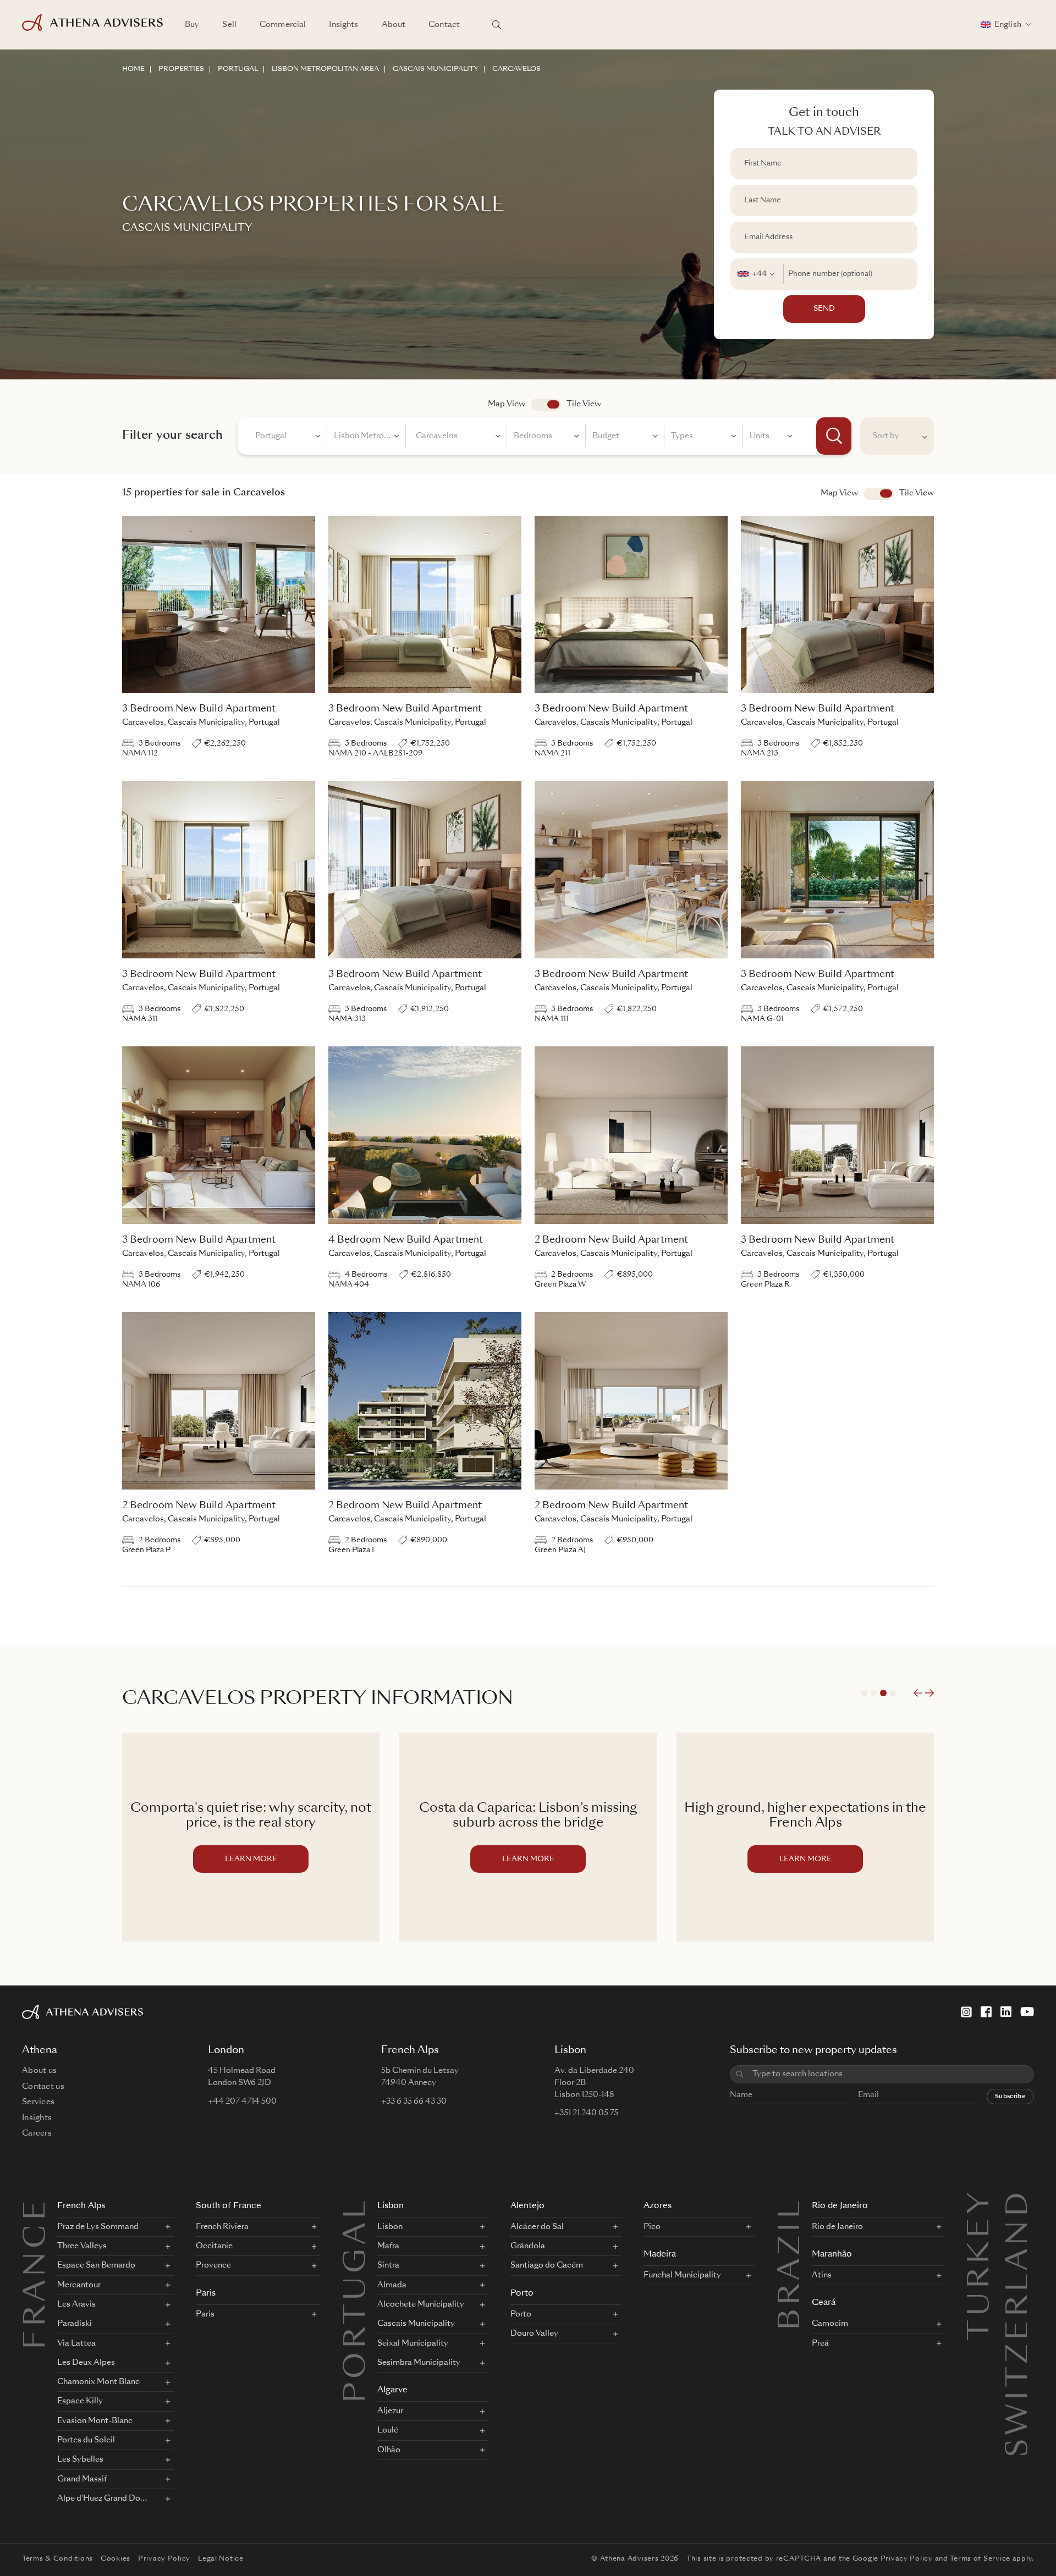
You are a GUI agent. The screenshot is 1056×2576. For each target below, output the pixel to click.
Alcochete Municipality (421, 2304)
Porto (522, 2294)
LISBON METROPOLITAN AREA (325, 69)
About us (39, 2071)
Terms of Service (980, 2559)
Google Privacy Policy (893, 2559)
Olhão (389, 2450)
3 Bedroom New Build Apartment (199, 709)
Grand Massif (82, 2479)
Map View (507, 404)
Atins (822, 2275)
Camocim (830, 2324)
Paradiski (75, 2324)
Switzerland (1020, 2203)
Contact (444, 25)
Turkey (981, 2203)
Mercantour (79, 2285)
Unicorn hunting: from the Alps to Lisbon (805, 1816)
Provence (213, 2265)
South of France (229, 2206)
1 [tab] (865, 1693)
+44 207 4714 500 (242, 2101)
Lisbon (391, 2206)
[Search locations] (497, 25)
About (394, 25)
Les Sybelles (80, 2459)
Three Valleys (82, 2246)
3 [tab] (883, 1693)
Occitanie (214, 2246)
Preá (820, 2343)
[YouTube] (1027, 2012)
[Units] (771, 438)
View (879, 494)
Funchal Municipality (682, 2275)
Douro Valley (534, 2334)
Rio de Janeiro (840, 2206)
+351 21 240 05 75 (586, 2113)
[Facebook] (986, 2012)
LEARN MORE (251, 1859)
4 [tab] (893, 1693)
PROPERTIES (181, 69)
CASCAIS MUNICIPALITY (436, 69)
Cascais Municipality (416, 2324)
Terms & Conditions (57, 2559)
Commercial (283, 25)
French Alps (81, 2206)
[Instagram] (966, 2012)
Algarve (392, 2390)
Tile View (584, 404)
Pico (652, 2227)
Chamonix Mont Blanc (98, 2382)
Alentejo (527, 2206)
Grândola (528, 2246)
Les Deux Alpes (86, 2363)
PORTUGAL (238, 69)
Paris (206, 2294)
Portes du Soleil (86, 2440)
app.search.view (546, 405)
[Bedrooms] (546, 438)
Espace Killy (80, 2401)
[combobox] (757, 274)
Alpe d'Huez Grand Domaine (104, 2498)
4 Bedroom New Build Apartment (406, 1240)
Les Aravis (76, 2304)
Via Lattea (76, 2343)
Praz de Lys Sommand (98, 2227)
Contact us (43, 2087)
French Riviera (222, 2227)
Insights (343, 25)
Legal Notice (221, 2559)
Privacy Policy (164, 2559)
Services (38, 2102)
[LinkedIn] (1006, 2012)
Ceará (824, 2303)
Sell (229, 25)
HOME (133, 69)
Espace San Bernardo (96, 2265)
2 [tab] (874, 1693)
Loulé (388, 2430)
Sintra (388, 2265)
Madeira (660, 2255)
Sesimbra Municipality (419, 2363)
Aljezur (390, 2411)
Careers (37, 2133)
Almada (392, 2285)
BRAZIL (792, 2264)
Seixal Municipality (413, 2343)
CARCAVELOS (516, 69)
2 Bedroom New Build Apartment (611, 1240)
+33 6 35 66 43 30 (414, 2101)
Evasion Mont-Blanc (95, 2421)
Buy (192, 25)
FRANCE (37, 2273)
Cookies (116, 2559)
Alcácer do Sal (537, 2227)
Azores (658, 2206)
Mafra (388, 2246)
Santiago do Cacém (547, 2265)
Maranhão (832, 2255)
